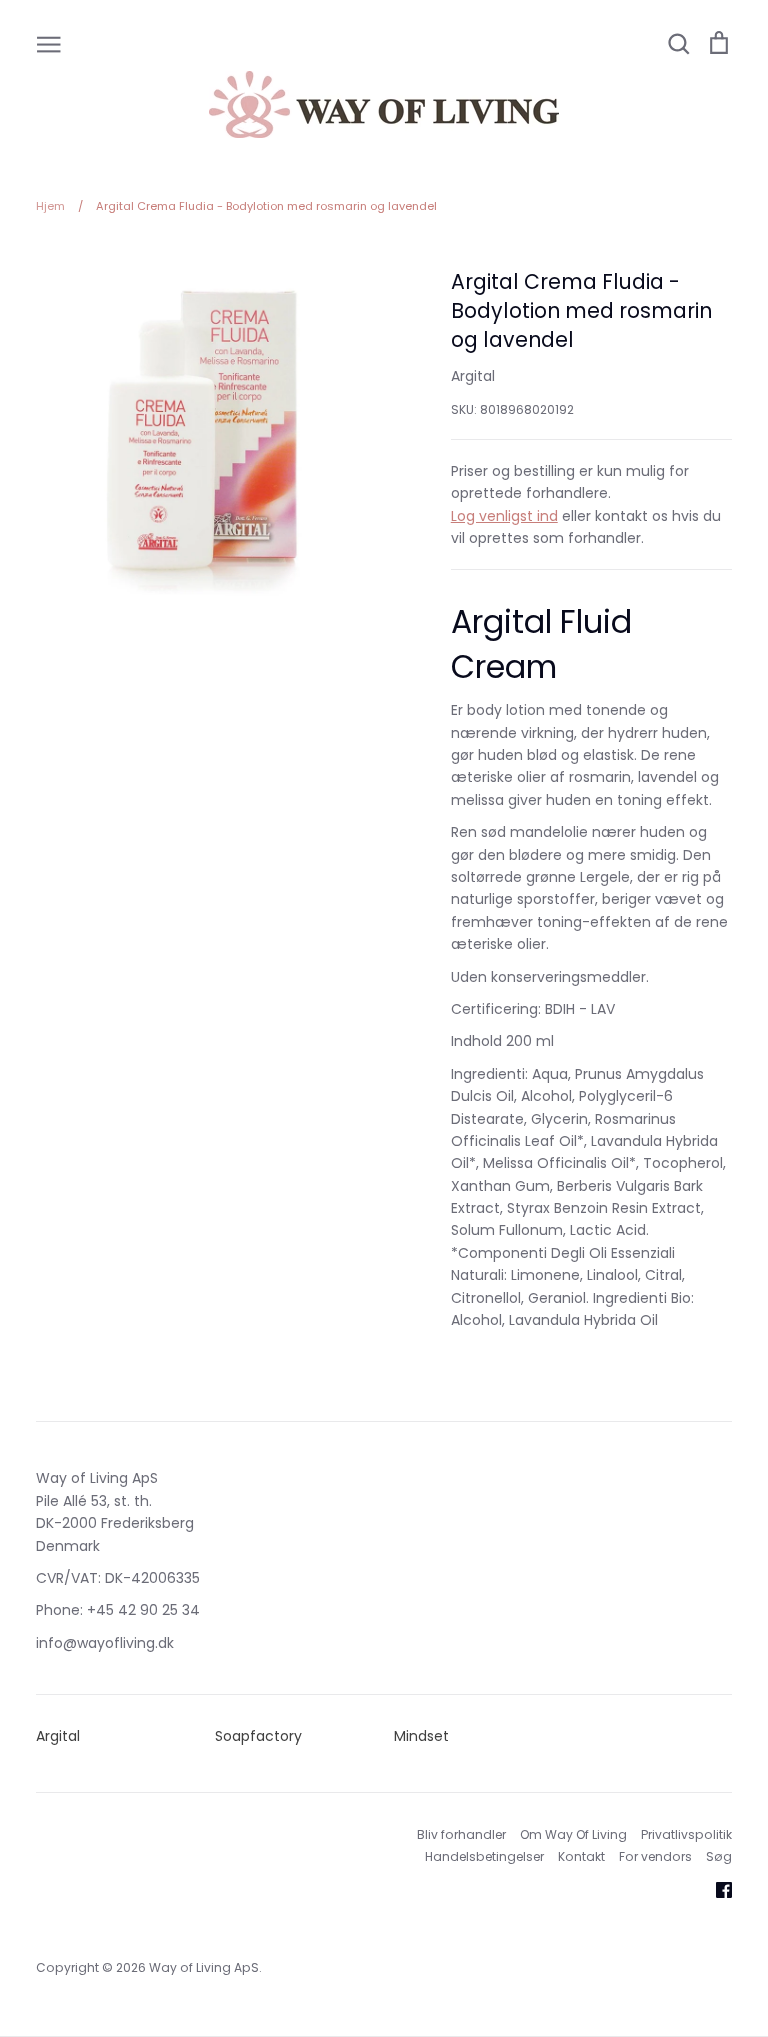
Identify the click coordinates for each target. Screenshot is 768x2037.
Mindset (421, 1736)
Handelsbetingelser (484, 1856)
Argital (473, 376)
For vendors (655, 1856)
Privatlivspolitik (686, 1834)
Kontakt (581, 1856)
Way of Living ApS (204, 1967)
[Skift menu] (49, 43)
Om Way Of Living (573, 1834)
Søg (719, 1856)
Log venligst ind (504, 516)
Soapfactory (258, 1736)
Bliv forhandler (461, 1834)
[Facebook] (716, 1888)
